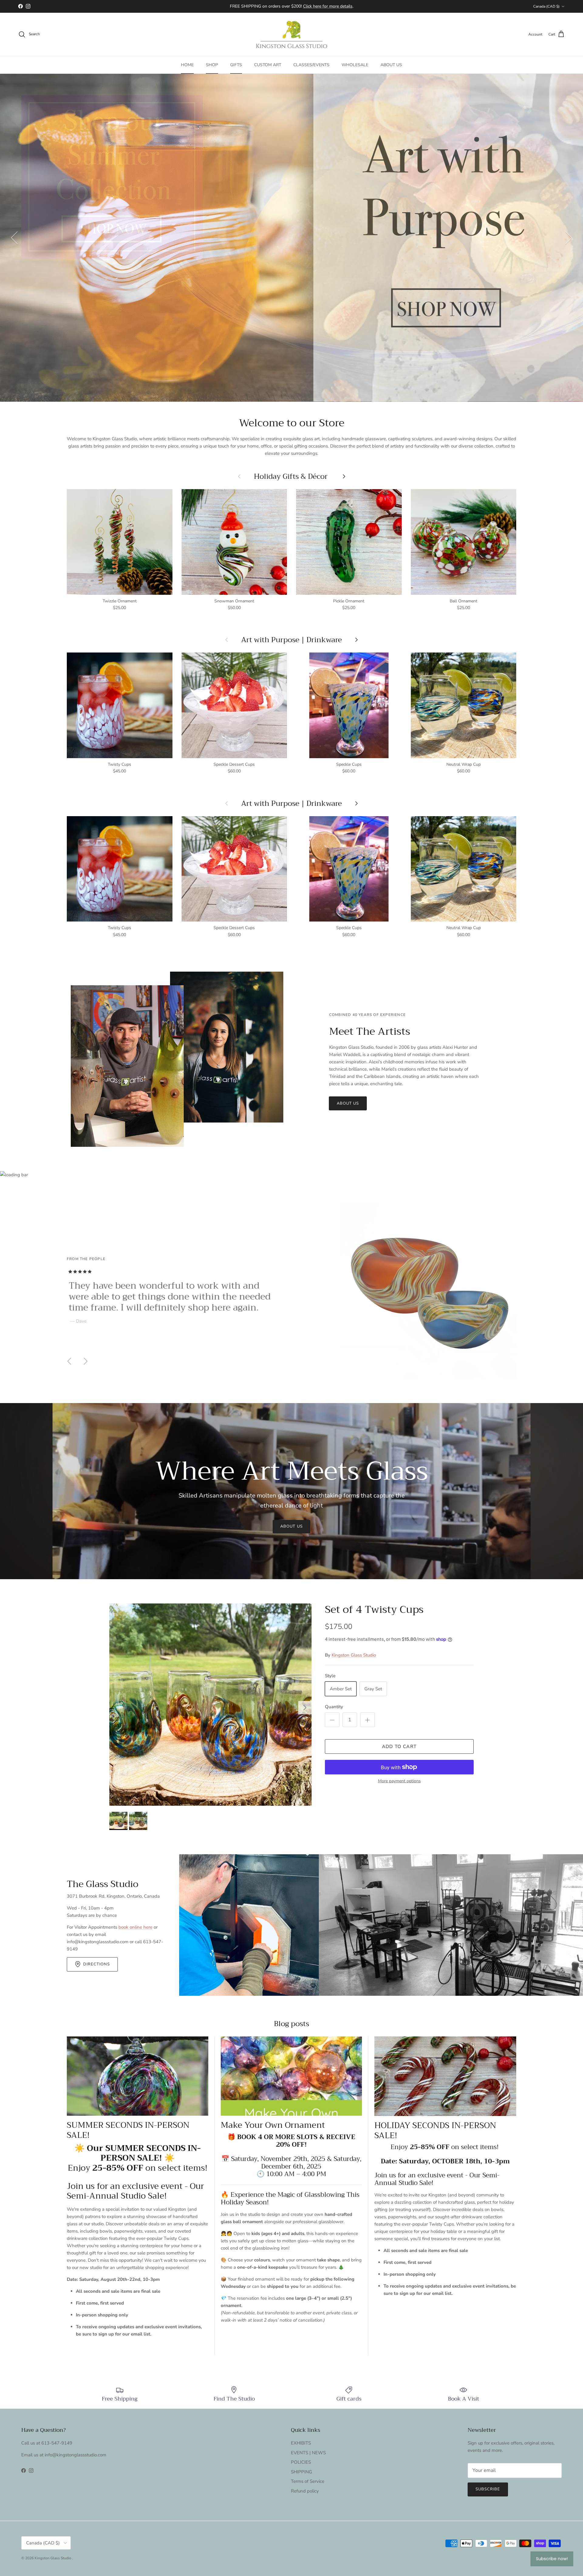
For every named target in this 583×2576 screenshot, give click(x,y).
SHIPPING (302, 2472)
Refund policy (305, 2491)
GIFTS (236, 65)
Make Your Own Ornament (273, 2125)
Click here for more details (328, 6)
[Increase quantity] (367, 1720)
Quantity (334, 1707)
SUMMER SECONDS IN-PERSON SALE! (128, 2130)
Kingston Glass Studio (354, 1655)
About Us (291, 1526)
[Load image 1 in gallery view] (210, 1705)
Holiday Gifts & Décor (292, 476)
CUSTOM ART (268, 65)
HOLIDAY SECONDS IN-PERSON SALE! (435, 2130)
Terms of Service (308, 2481)
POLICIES (301, 2462)
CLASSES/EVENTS (311, 65)
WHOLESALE (355, 65)
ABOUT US (391, 65)
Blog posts (291, 2024)
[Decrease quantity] (332, 1720)
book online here (135, 1927)
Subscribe (488, 2489)
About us (348, 1103)
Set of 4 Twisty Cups (374, 1609)
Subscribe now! (552, 2559)
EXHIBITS (301, 2443)
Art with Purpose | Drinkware (291, 640)
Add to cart (399, 1746)
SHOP (212, 65)
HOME (187, 65)
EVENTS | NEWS (308, 2453)
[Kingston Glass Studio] (291, 34)
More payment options (399, 1781)
